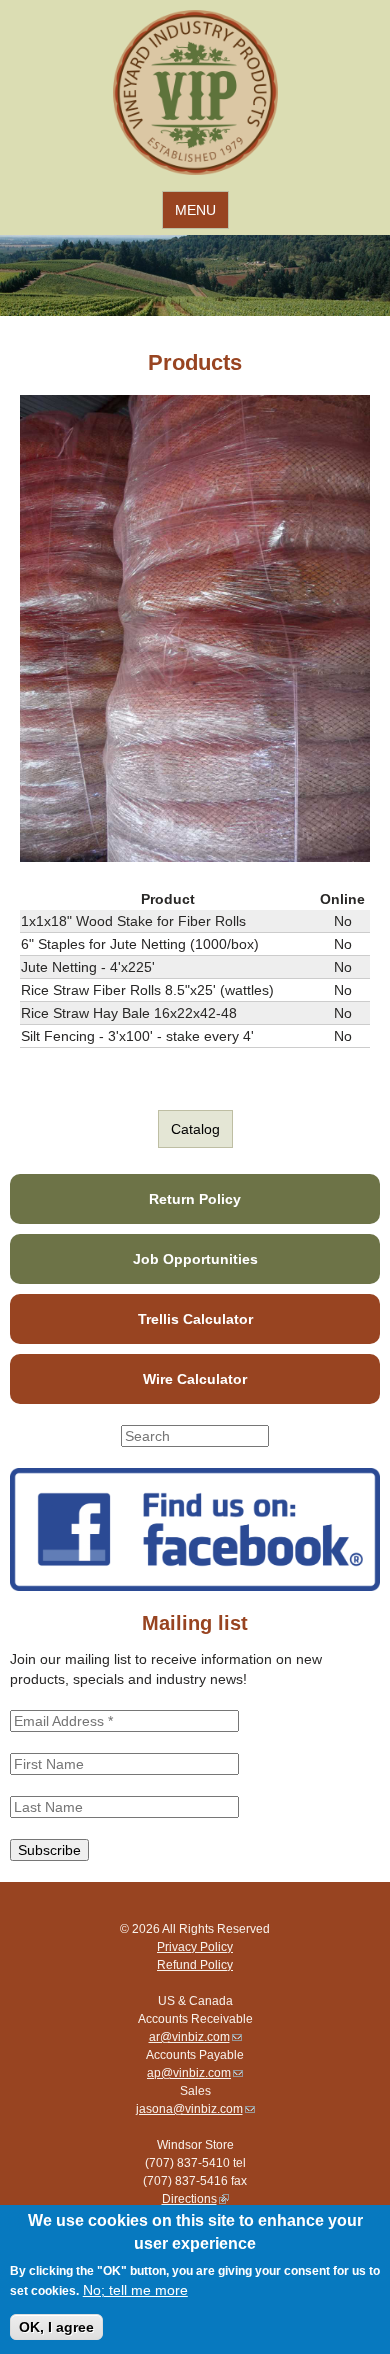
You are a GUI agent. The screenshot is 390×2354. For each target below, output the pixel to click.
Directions (195, 2199)
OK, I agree (56, 2327)
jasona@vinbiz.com (195, 2109)
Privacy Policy (195, 1947)
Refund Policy (195, 1965)
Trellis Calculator (195, 1319)
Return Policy (195, 1199)
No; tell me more (135, 2290)
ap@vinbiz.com (195, 2073)
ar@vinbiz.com (195, 2037)
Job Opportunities (195, 1259)
